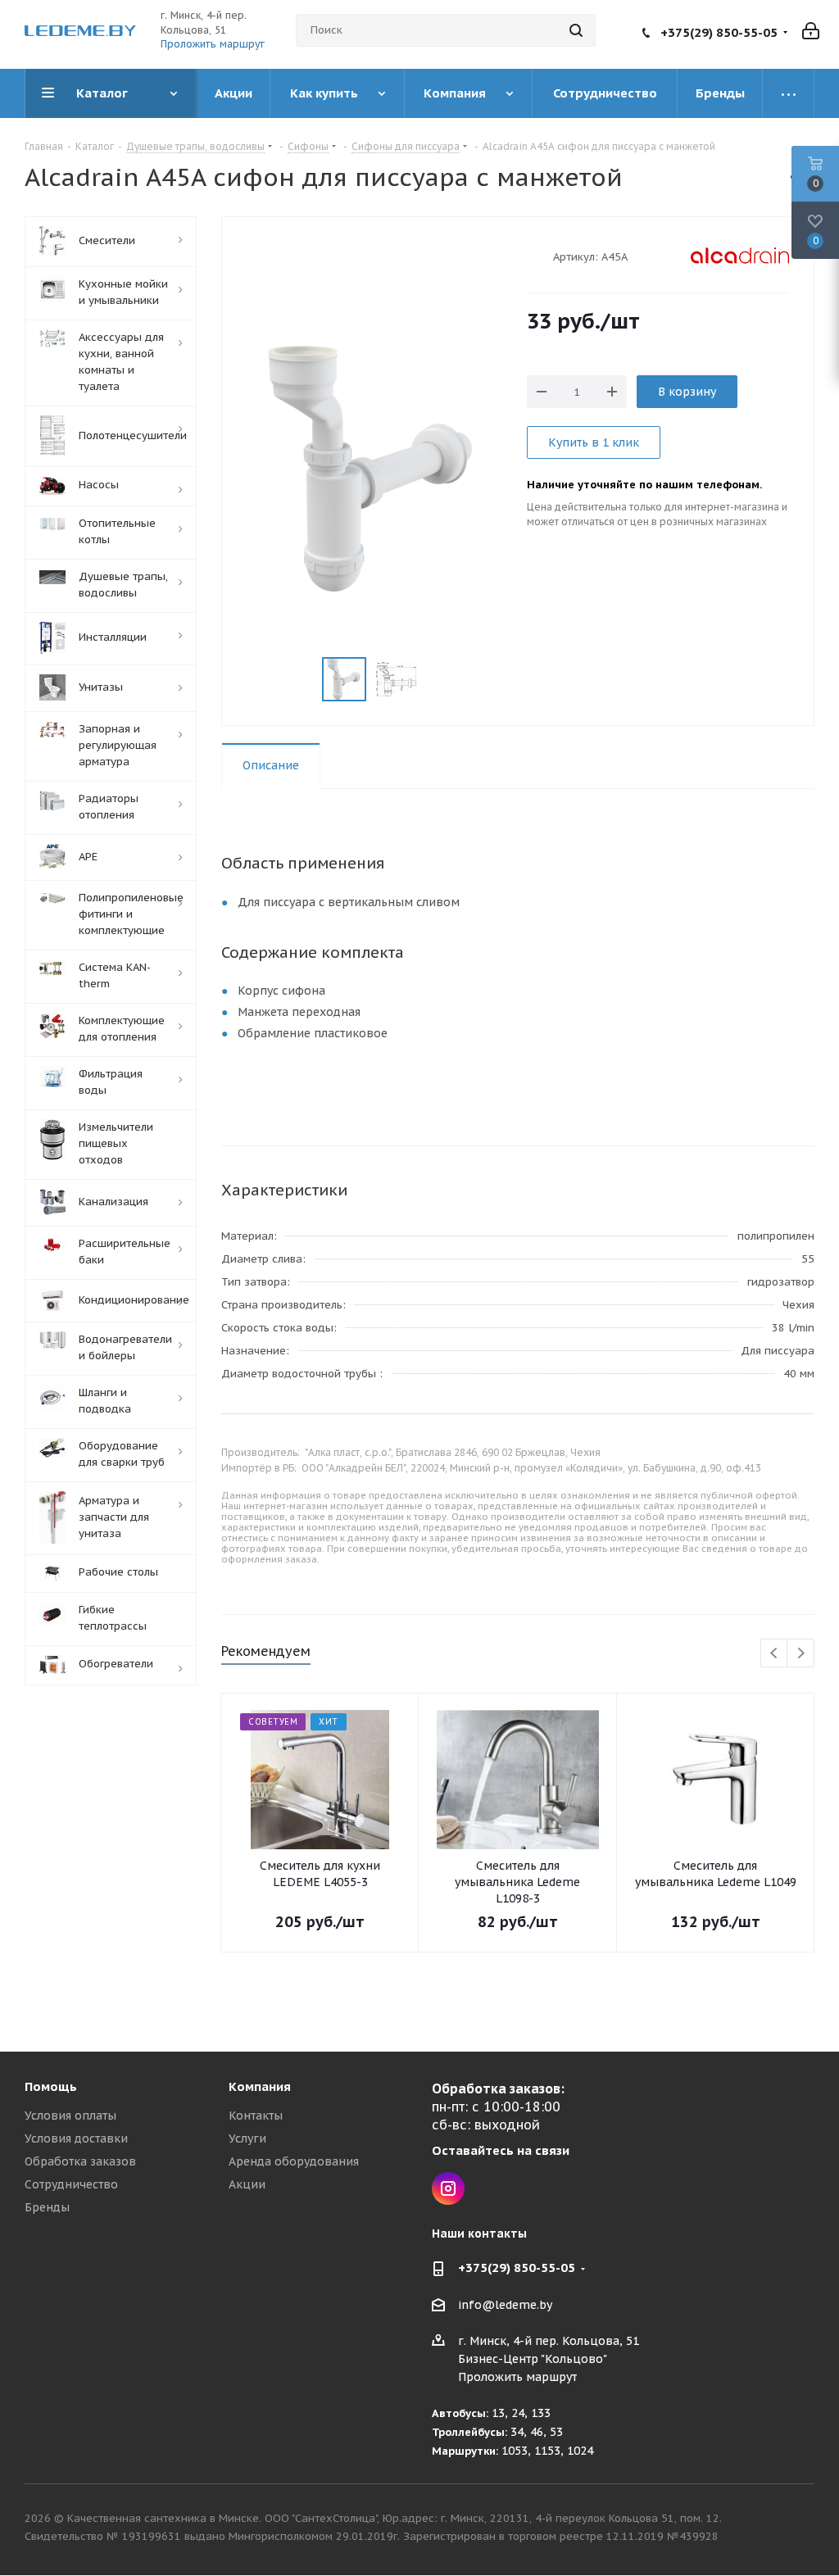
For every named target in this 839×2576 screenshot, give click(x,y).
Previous (775, 1654)
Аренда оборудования (294, 2161)
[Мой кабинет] (811, 30)
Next (801, 1654)
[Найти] (576, 30)
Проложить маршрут (213, 44)
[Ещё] (789, 93)
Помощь (51, 2086)
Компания (260, 2086)
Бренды (47, 2207)
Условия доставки (76, 2138)
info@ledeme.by (505, 2305)
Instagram (448, 2188)
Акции (247, 2184)
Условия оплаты (70, 2116)
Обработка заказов (80, 2161)
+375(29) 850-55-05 (719, 32)
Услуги (247, 2138)
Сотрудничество (71, 2184)
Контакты (256, 2116)
